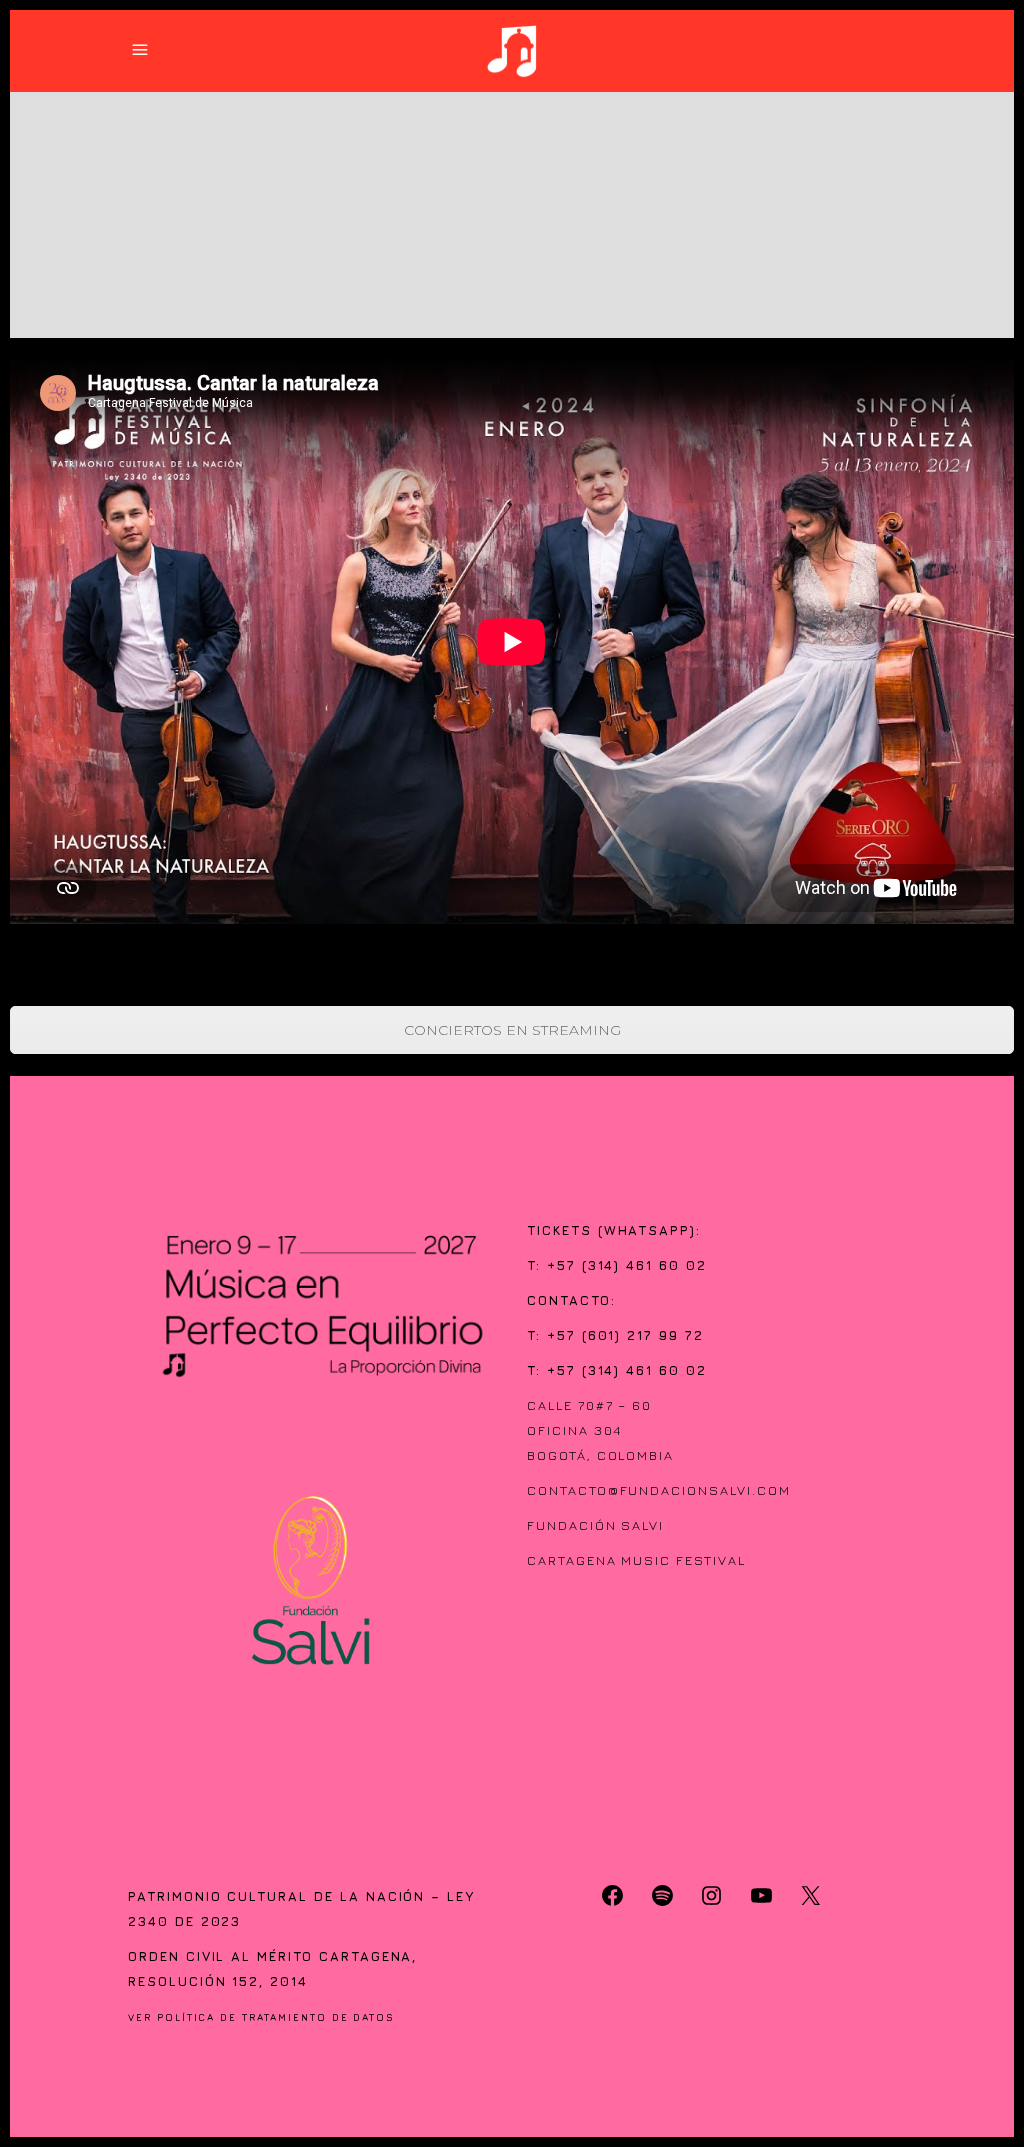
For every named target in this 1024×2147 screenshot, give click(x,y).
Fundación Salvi (595, 1525)
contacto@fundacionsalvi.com (659, 1490)
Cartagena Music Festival (636, 1560)
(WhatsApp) (647, 1230)
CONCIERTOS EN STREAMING (512, 1030)
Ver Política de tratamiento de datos (261, 2017)
